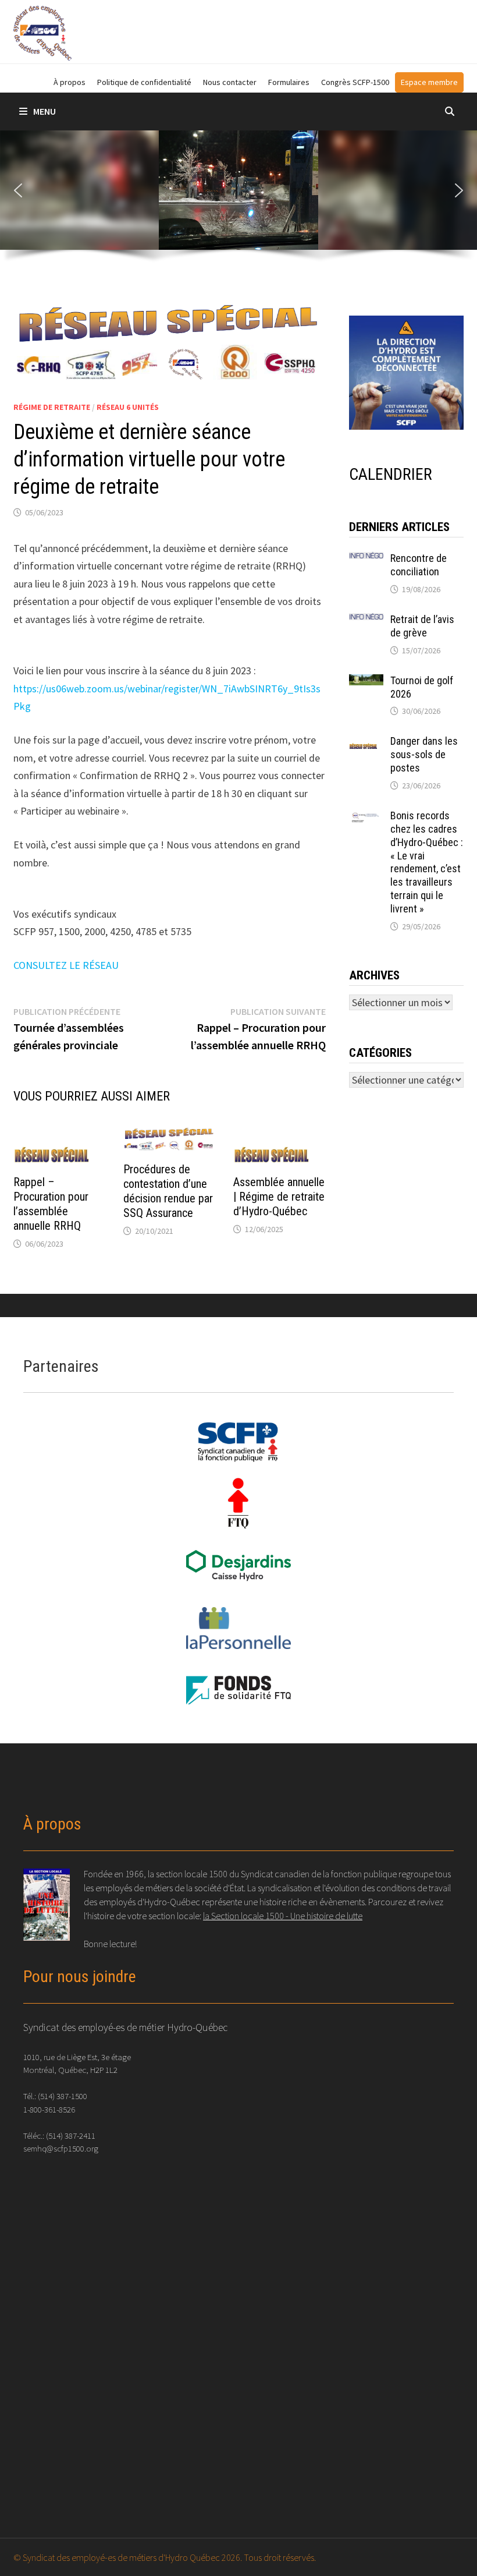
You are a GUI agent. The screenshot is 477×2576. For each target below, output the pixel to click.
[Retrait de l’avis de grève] (366, 621)
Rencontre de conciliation (419, 565)
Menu (45, 111)
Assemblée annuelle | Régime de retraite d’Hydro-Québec (279, 1197)
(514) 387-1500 (63, 2096)
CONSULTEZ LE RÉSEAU (66, 965)
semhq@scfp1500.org (61, 2148)
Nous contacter (230, 82)
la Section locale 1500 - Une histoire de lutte (283, 1916)
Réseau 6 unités (128, 407)
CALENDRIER (391, 474)
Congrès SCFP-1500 (355, 82)
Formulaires (289, 82)
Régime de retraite (52, 407)
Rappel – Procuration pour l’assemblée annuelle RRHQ (51, 1204)
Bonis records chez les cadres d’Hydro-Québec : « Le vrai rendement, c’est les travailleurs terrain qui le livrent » (427, 862)
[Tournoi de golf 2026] (366, 682)
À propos (70, 82)
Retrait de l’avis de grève (422, 626)
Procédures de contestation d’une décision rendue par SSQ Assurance (168, 1191)
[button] (18, 190)
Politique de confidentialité (144, 82)
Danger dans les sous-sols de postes (424, 754)
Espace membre (429, 82)
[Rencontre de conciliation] (366, 560)
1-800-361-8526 (49, 2109)
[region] (238, 201)
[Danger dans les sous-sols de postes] (366, 743)
